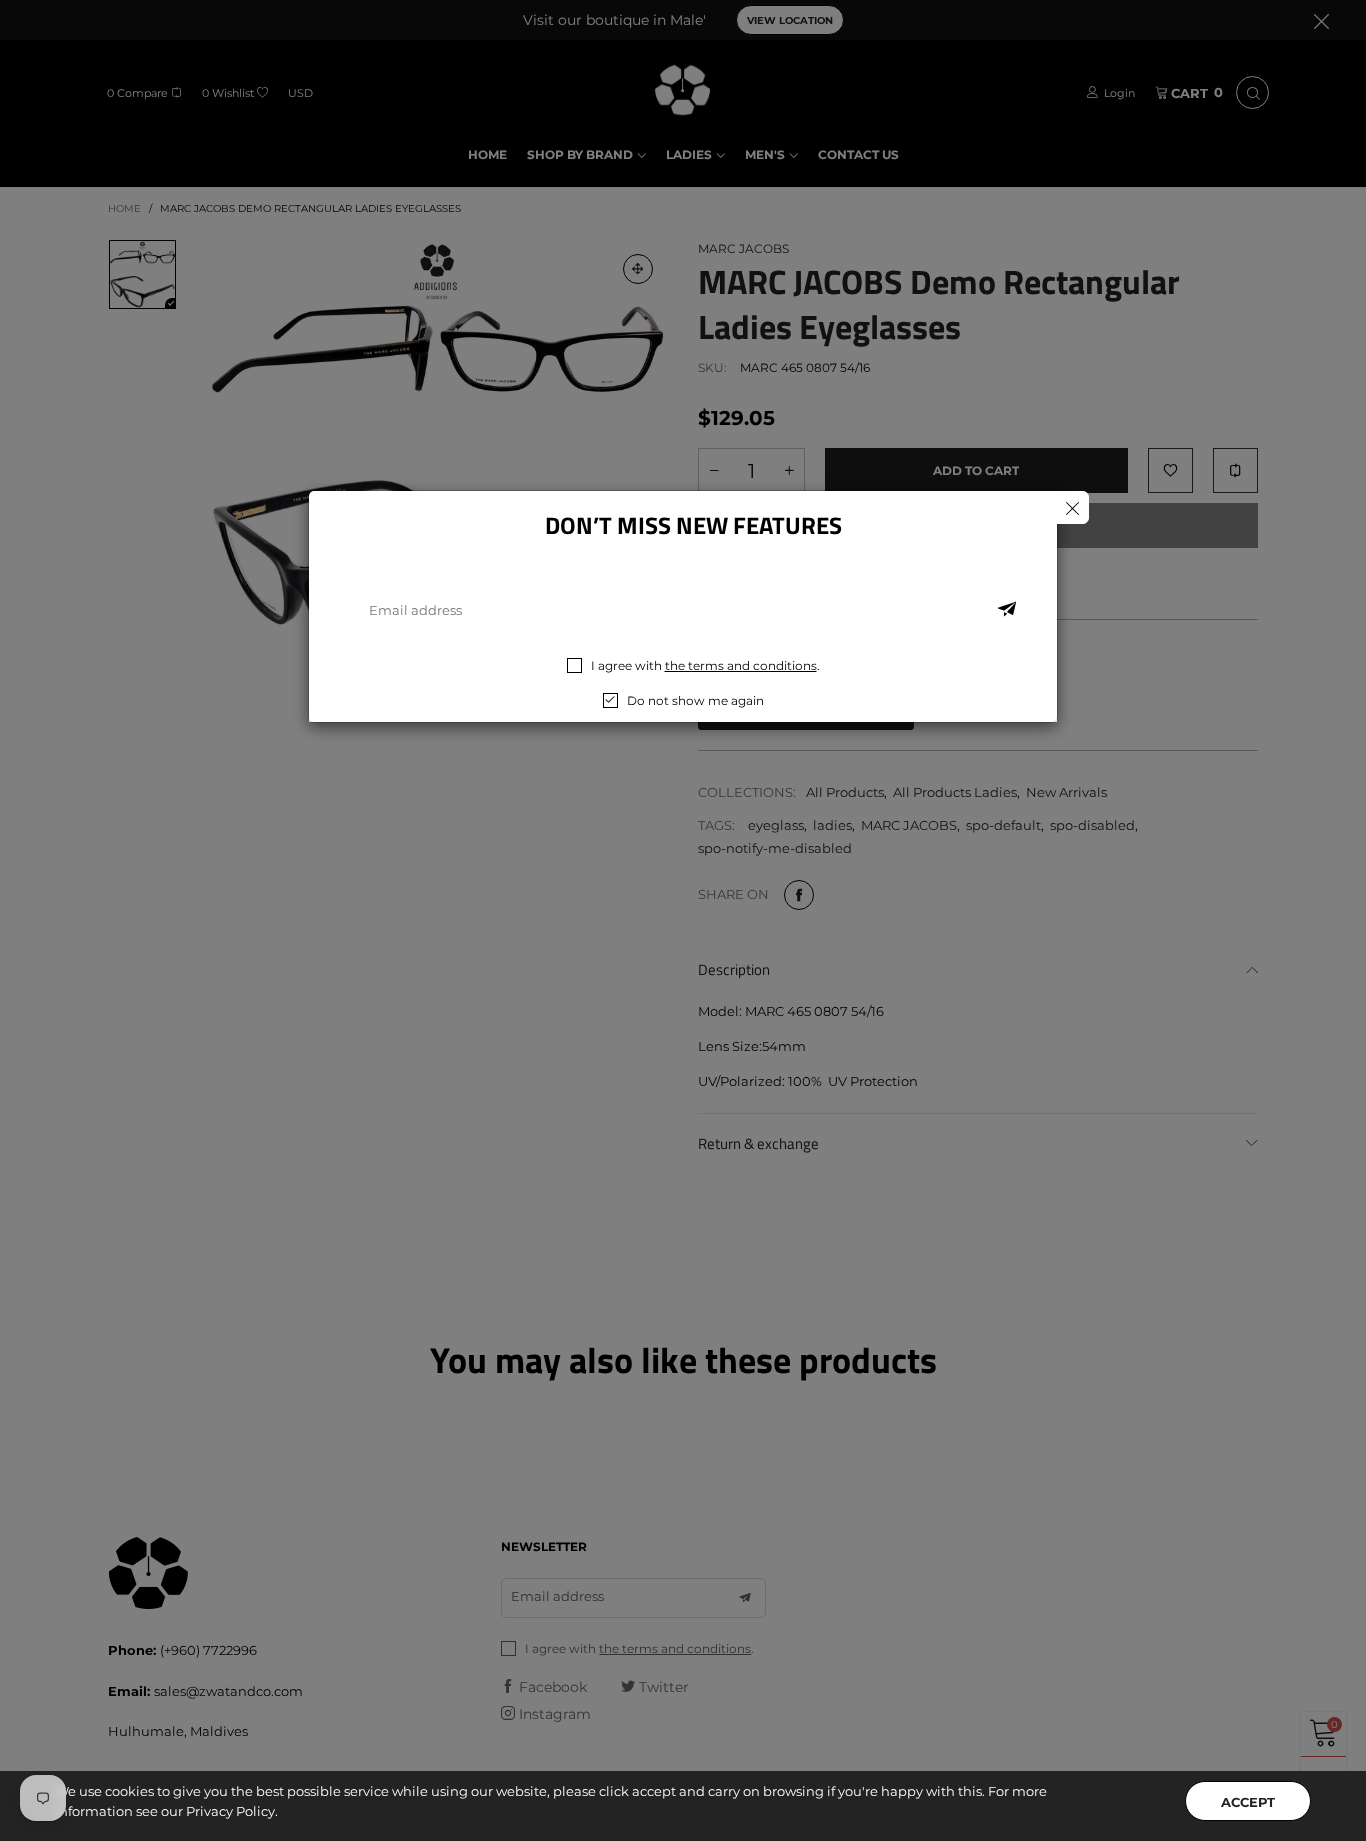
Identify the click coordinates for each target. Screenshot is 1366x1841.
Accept (1248, 1802)
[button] (1007, 610)
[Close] (1072, 507)
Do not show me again (695, 700)
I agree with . (705, 665)
